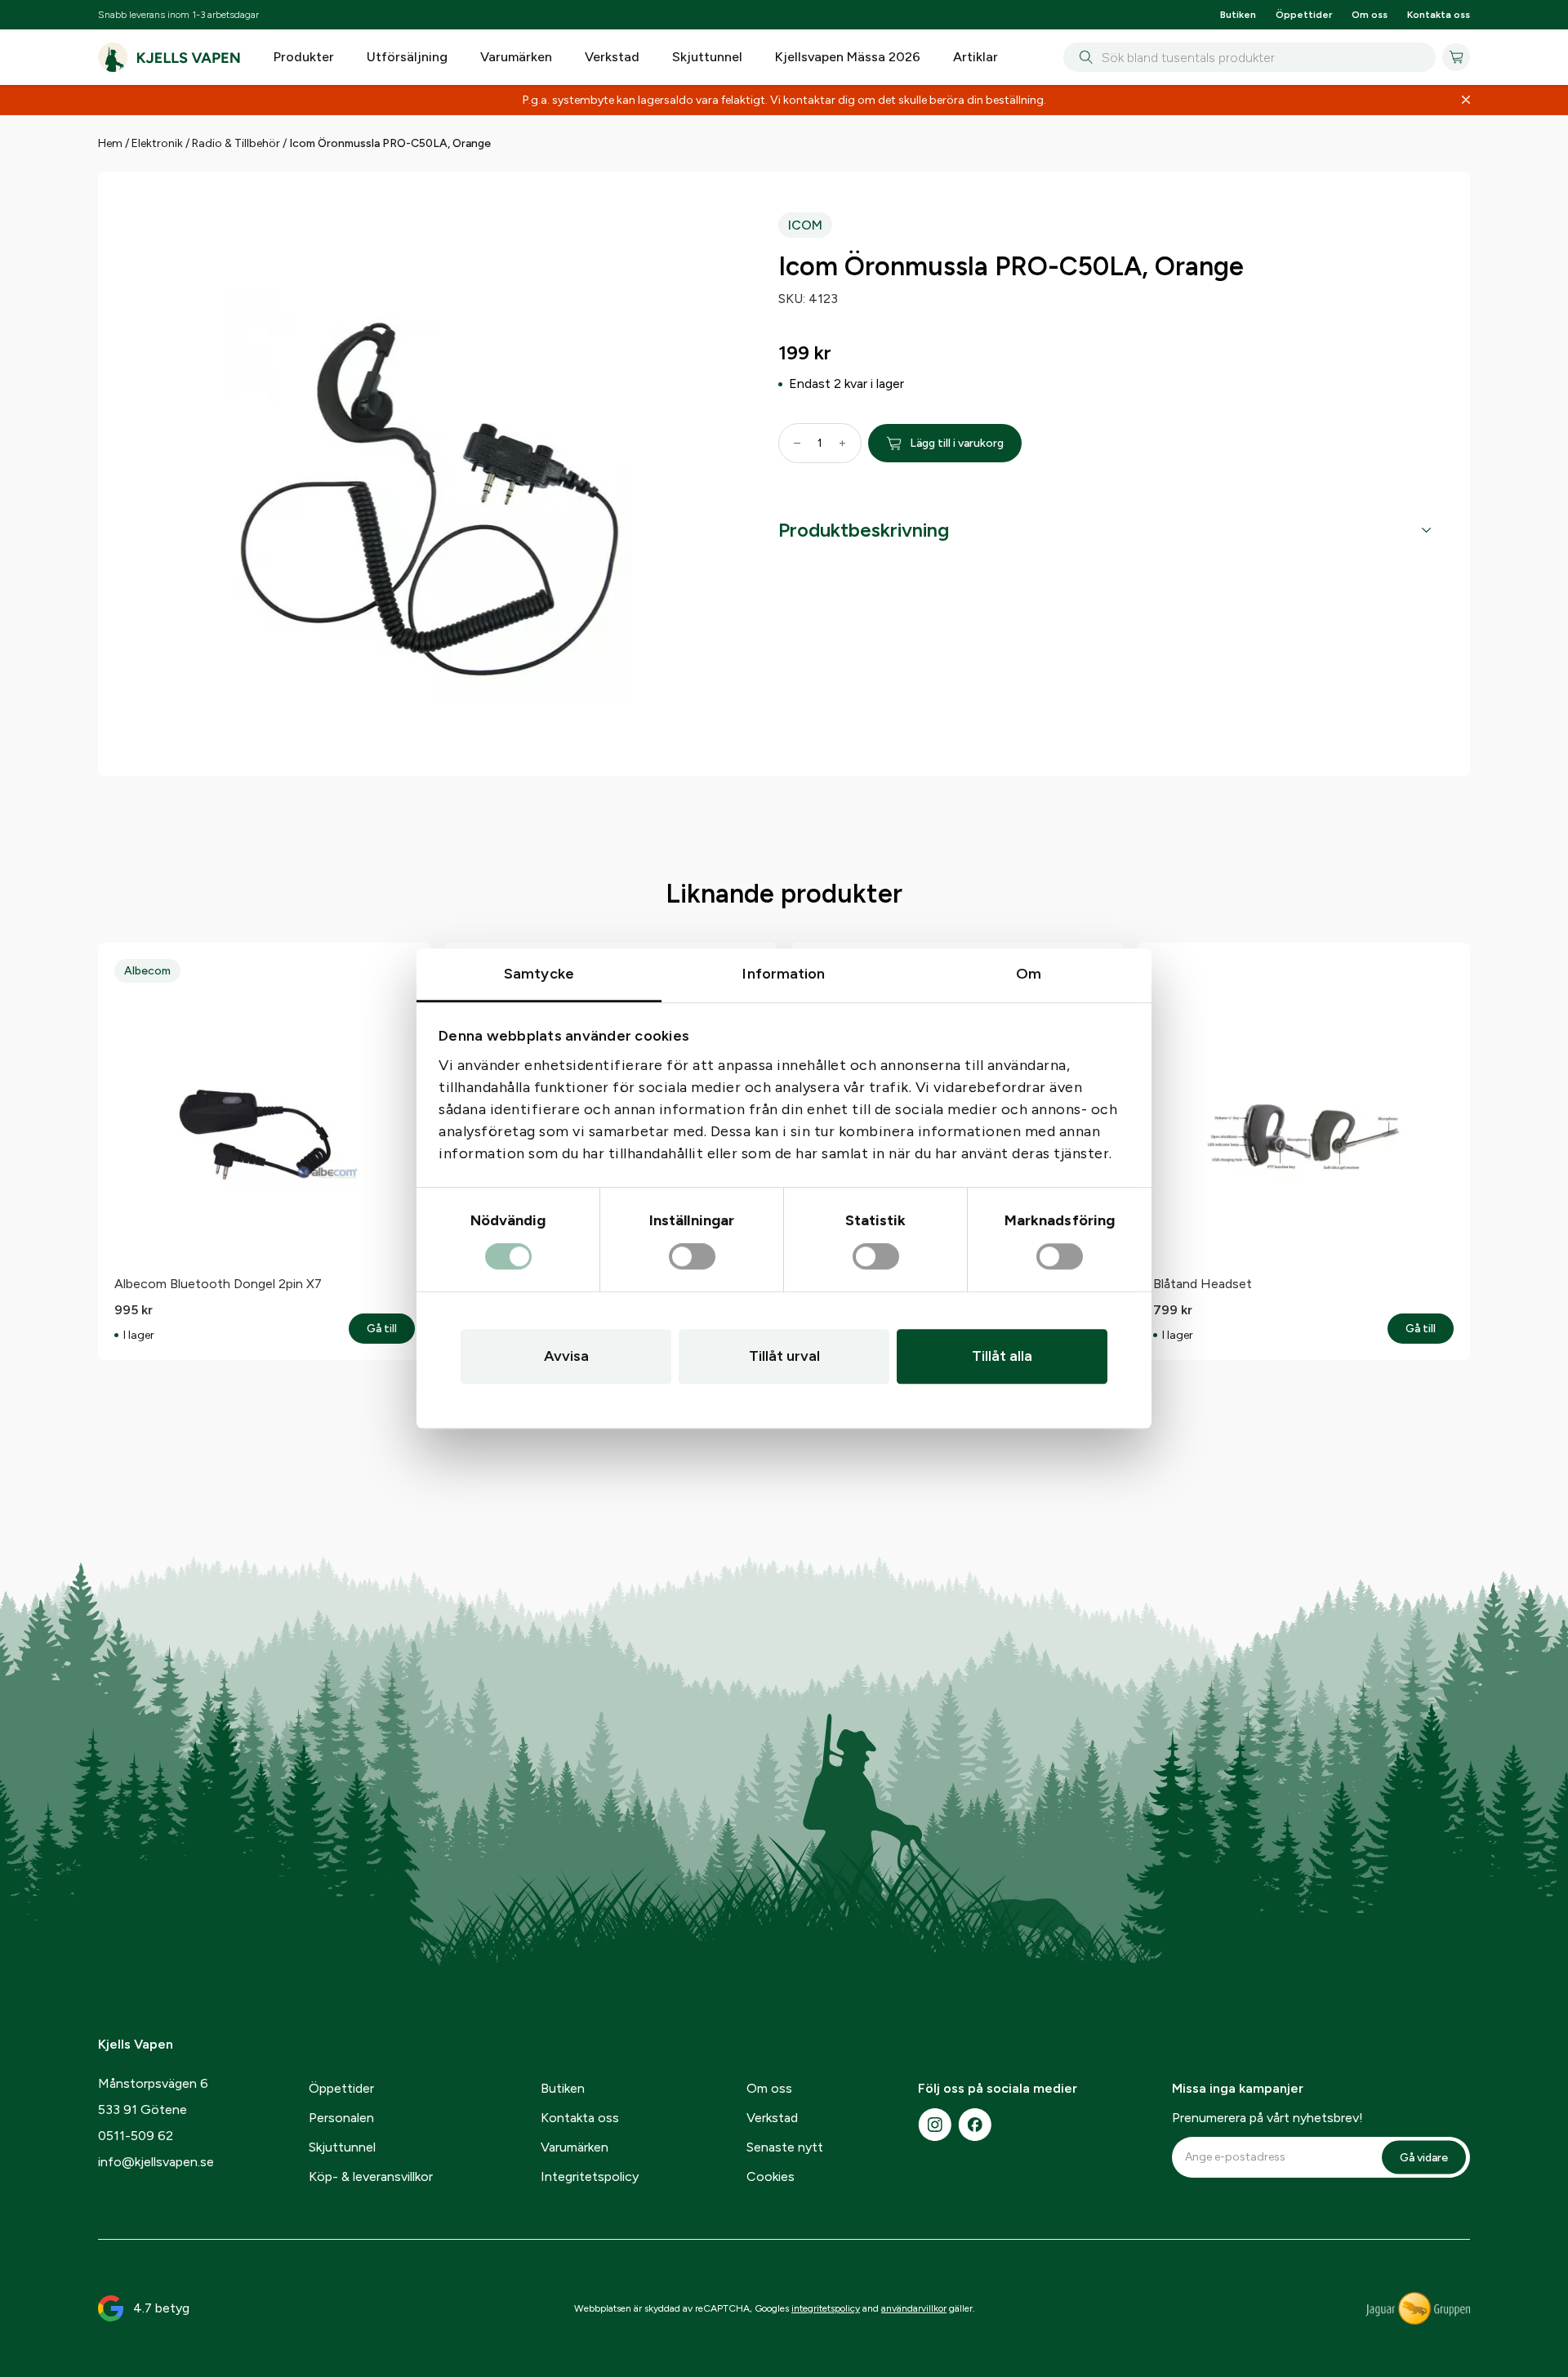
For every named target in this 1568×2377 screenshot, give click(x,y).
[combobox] (1249, 57)
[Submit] (1082, 57)
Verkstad (612, 57)
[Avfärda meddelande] (1466, 100)
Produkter (304, 57)
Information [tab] (784, 974)
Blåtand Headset (1203, 1284)
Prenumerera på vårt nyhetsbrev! (1267, 2118)
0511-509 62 (136, 2136)
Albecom (147, 971)
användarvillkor (914, 2308)
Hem (110, 143)
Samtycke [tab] (539, 974)
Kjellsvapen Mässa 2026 (848, 57)
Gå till (391, 1329)
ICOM (805, 225)
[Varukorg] (1456, 57)
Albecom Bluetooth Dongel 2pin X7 (218, 1284)
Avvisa (566, 1356)
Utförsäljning (407, 57)
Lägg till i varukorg (957, 443)
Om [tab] (1029, 974)
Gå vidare (1424, 2158)
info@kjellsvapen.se (156, 2162)
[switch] (692, 1257)
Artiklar (976, 57)
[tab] (1105, 530)
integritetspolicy (826, 2308)
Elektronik (157, 143)
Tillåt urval (784, 1356)
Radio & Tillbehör (236, 143)
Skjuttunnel (707, 57)
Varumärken (516, 57)
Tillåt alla (1002, 1356)
